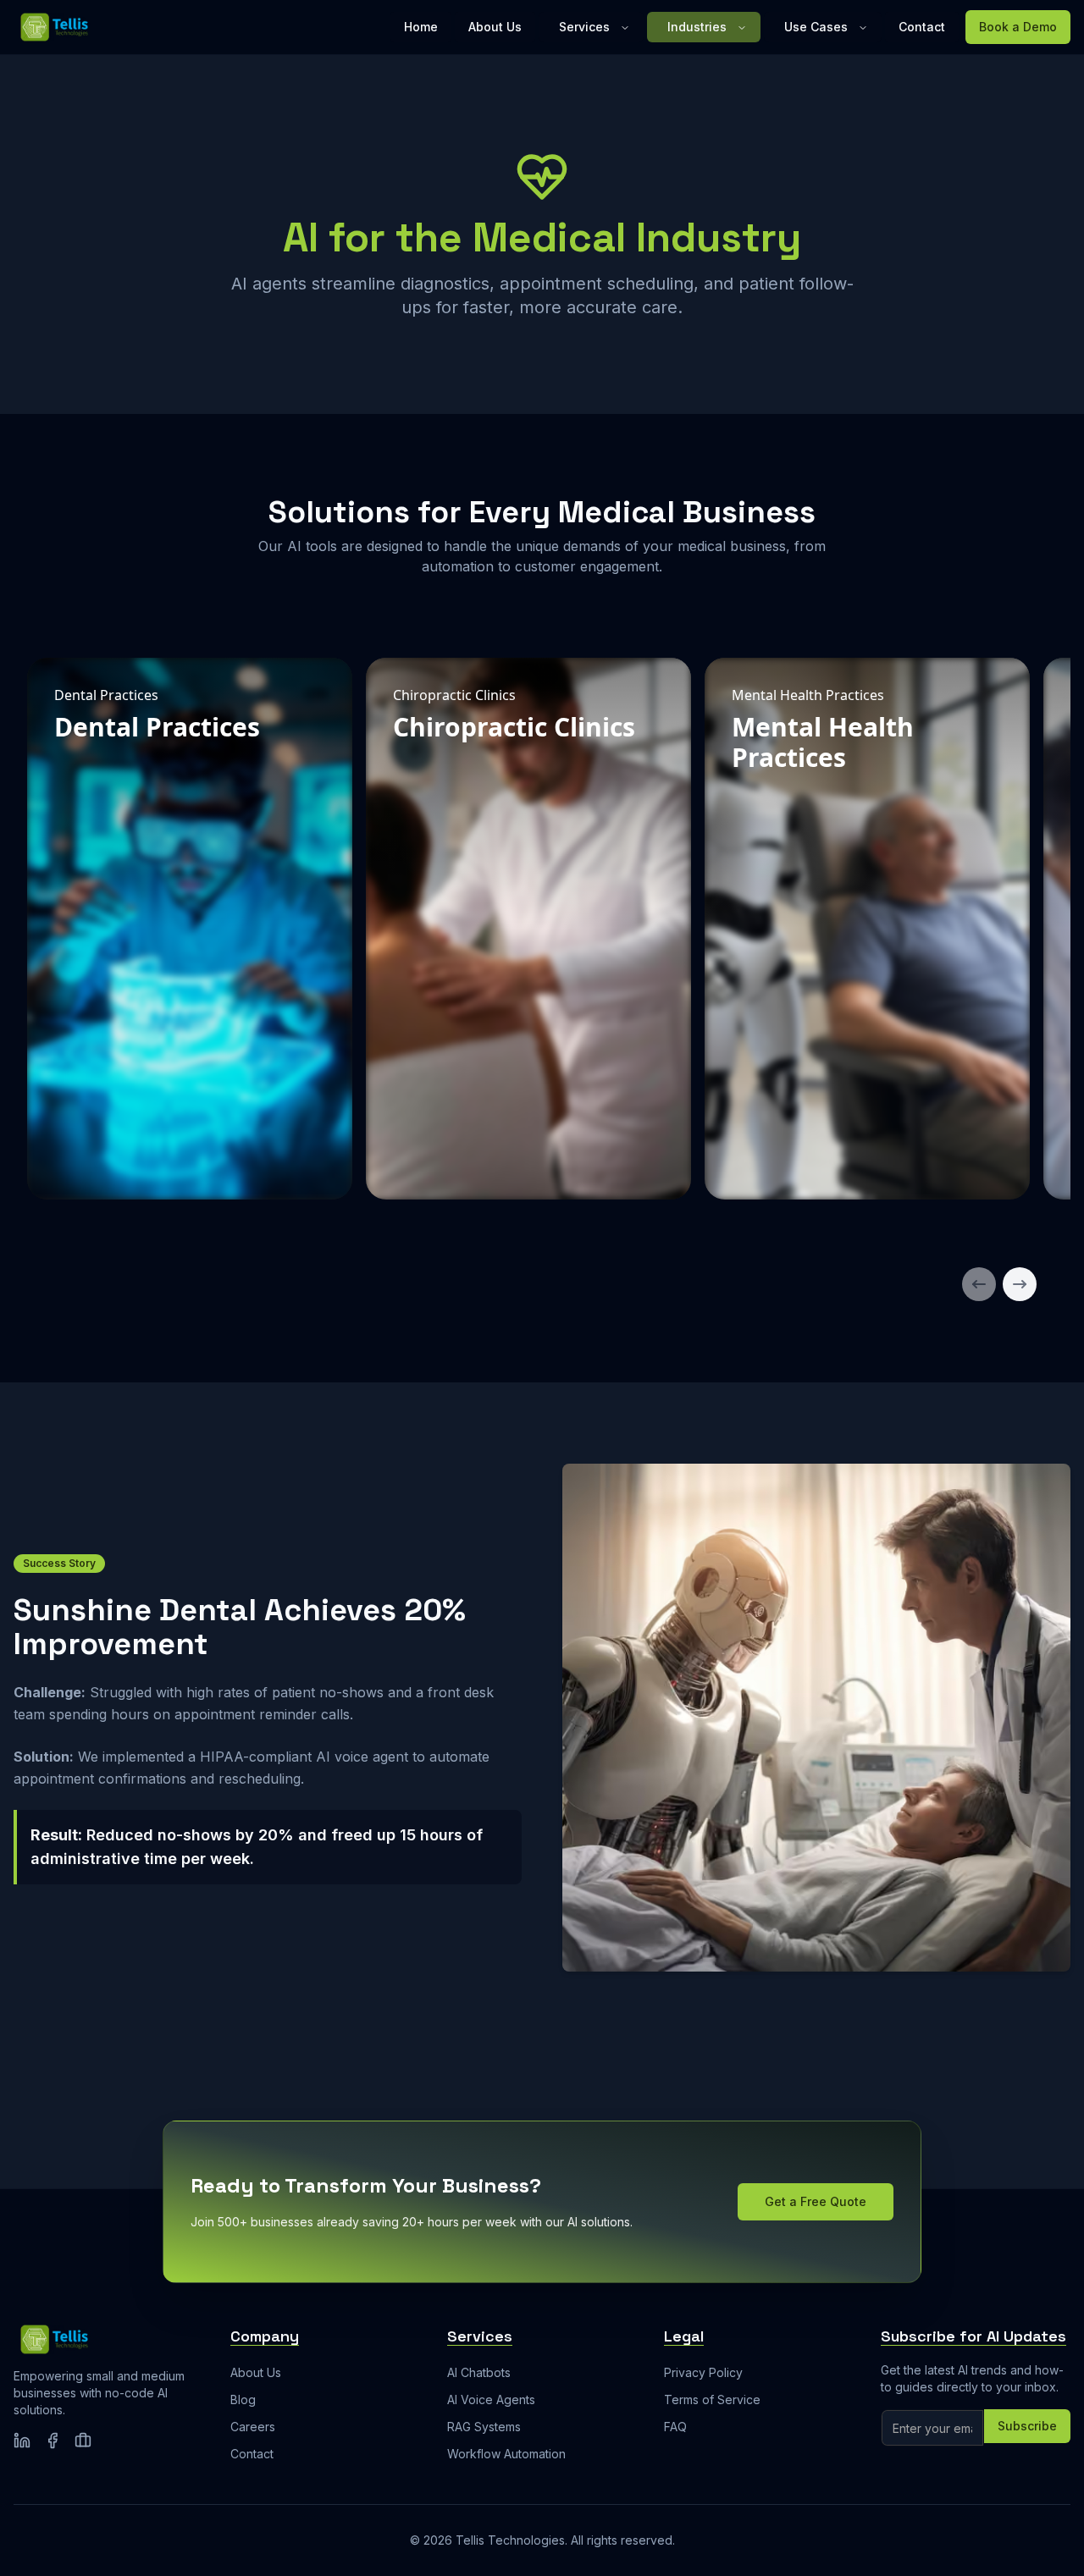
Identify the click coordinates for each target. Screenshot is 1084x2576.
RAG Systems (484, 2427)
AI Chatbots (479, 2372)
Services (584, 27)
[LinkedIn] (22, 2441)
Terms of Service (712, 2399)
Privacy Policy (703, 2372)
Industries (697, 27)
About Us (495, 27)
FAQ (675, 2427)
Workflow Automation (506, 2454)
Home (421, 27)
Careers (253, 2427)
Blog (243, 2399)
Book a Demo (1018, 27)
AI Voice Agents (491, 2399)
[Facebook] (53, 2441)
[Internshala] (83, 2441)
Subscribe (1027, 2426)
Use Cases (816, 27)
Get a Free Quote (816, 2201)
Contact (922, 27)
